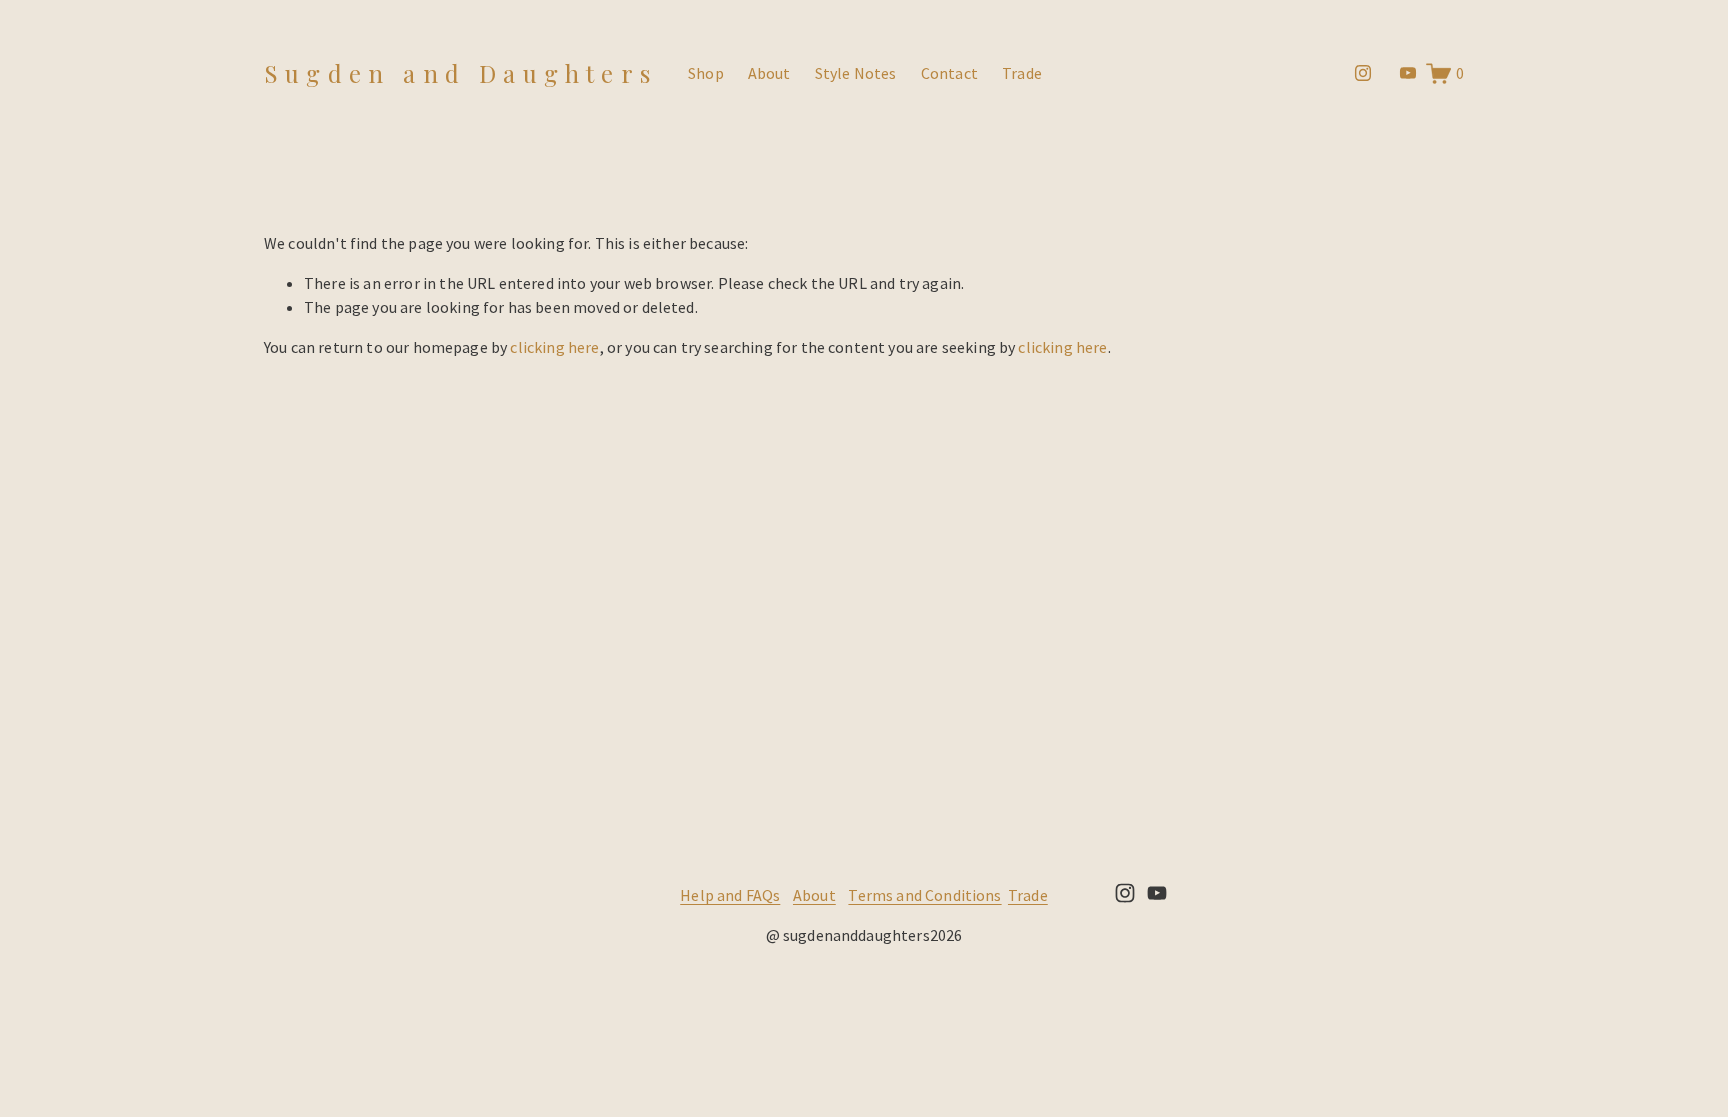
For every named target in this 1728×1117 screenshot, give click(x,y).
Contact (949, 73)
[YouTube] (1408, 73)
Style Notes (856, 73)
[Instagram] (1363, 73)
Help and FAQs (730, 895)
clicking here (554, 347)
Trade (1022, 73)
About (769, 73)
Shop (706, 73)
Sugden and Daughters (460, 73)
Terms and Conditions (924, 895)
